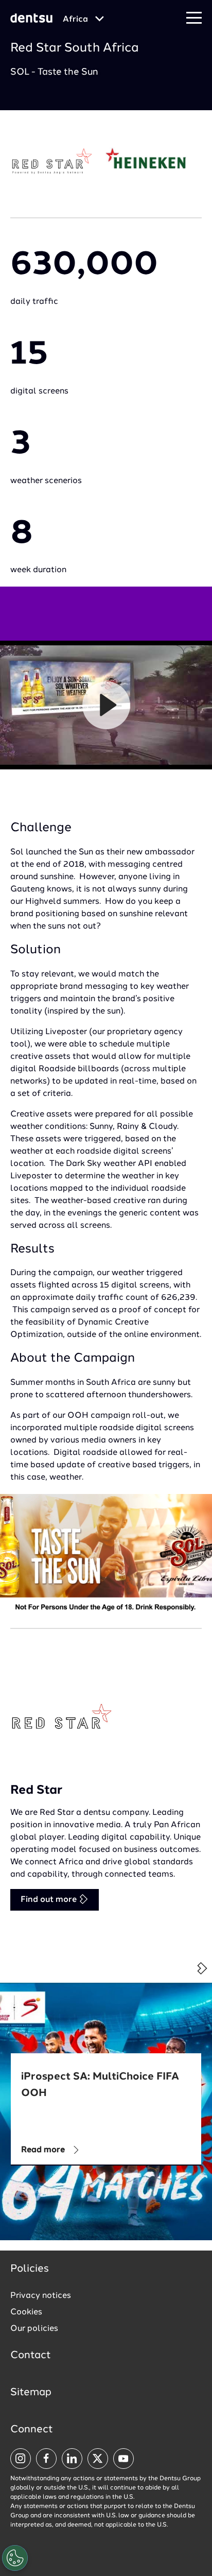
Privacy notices (41, 2296)
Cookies (26, 2312)
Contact (31, 2356)
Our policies (34, 2329)
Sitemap (31, 2393)
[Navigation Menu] (194, 18)
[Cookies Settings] (15, 2558)
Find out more (50, 1900)
